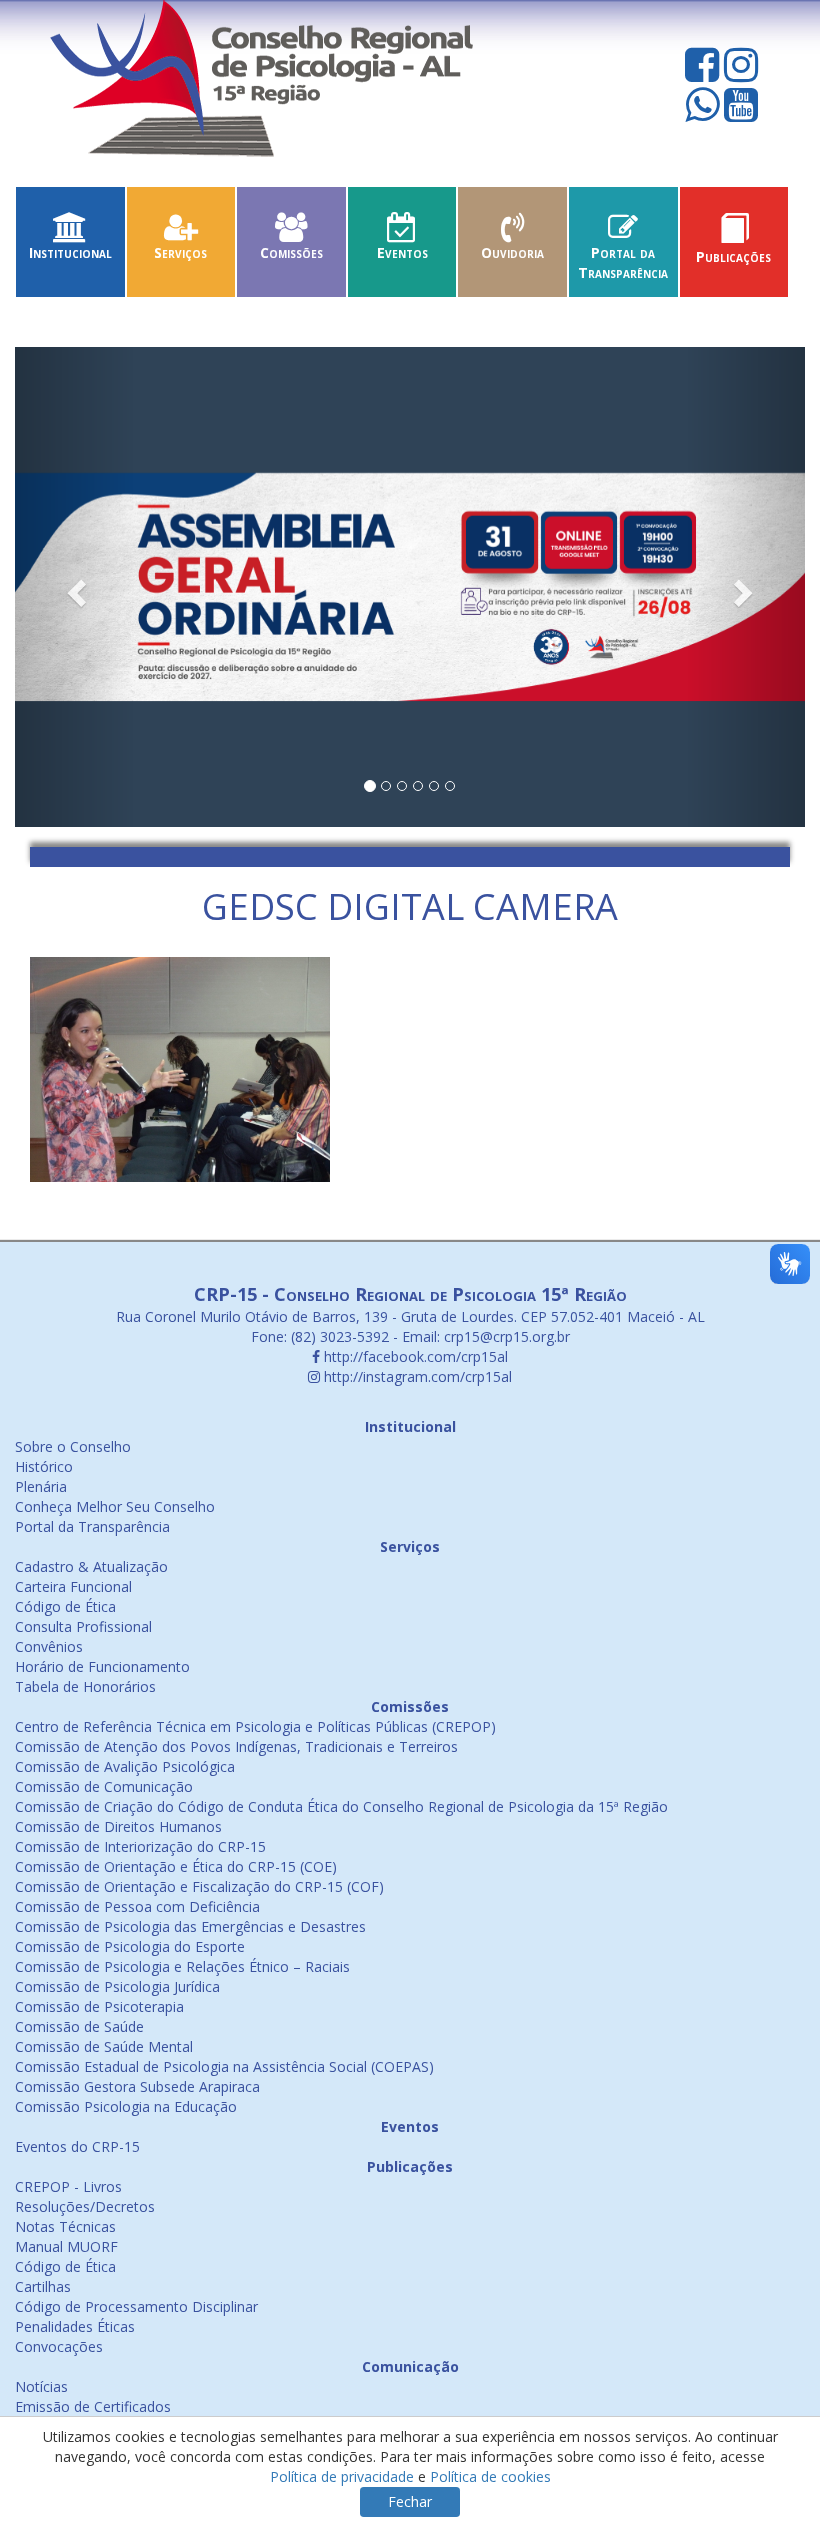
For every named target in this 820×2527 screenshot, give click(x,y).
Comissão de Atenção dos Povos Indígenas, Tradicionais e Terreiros (236, 1746)
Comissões (291, 252)
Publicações (733, 256)
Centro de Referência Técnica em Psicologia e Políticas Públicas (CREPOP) (255, 1726)
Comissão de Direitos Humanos (118, 1826)
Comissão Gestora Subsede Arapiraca (137, 2086)
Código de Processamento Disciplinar (136, 2306)
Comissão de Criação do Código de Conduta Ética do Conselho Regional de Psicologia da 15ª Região (341, 1806)
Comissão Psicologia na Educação (126, 2106)
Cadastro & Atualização (91, 1566)
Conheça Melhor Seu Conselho (115, 1506)
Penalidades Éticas (75, 2326)
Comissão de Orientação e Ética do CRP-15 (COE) (176, 1866)
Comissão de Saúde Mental (104, 2046)
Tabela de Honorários (85, 1686)
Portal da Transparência (623, 262)
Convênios (49, 1646)
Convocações (59, 2346)
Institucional (70, 252)
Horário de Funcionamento (102, 1666)
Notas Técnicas (65, 2226)
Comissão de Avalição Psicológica (125, 1766)
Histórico (44, 1466)
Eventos (402, 252)
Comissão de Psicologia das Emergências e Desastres (190, 1926)
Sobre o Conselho (73, 1446)
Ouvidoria (512, 252)
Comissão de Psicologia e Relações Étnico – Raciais (182, 1966)
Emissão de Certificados (93, 2406)
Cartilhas (43, 2286)
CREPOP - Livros (68, 2186)
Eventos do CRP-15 (77, 2146)
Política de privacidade (342, 2476)
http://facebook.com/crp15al (414, 1356)
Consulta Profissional (83, 1626)
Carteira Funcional (73, 1586)
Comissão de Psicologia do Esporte (130, 1946)
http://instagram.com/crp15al (416, 1376)
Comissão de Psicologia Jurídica (117, 1986)
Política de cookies (490, 2476)
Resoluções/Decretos (85, 2206)
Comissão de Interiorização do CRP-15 (140, 1846)
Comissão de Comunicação (104, 1786)
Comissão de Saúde (79, 2026)
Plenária (41, 1486)
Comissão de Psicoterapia (99, 2006)
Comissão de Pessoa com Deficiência (137, 1906)
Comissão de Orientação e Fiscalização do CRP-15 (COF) (199, 1886)
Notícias (41, 2386)
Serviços (180, 252)
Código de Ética (65, 1606)
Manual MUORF (66, 2246)
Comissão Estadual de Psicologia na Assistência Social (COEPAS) (224, 2066)
